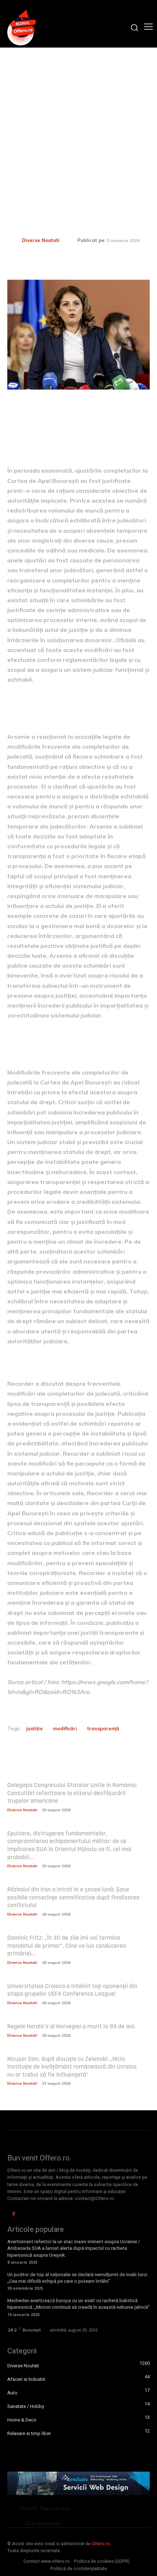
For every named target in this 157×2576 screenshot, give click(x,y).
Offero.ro (101, 2544)
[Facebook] (14, 2214)
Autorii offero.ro (131, 252)
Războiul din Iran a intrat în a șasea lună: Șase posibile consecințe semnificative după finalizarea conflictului (73, 1897)
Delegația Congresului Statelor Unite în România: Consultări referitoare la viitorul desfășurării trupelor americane (72, 1793)
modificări (65, 1728)
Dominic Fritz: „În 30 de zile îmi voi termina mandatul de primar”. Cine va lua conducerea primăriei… (67, 1946)
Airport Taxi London (46, 2508)
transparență (103, 1728)
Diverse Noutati (41, 240)
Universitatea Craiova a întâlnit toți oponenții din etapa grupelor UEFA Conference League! (72, 1990)
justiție (35, 1728)
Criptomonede (43, 2523)
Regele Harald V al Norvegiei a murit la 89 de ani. (71, 2026)
